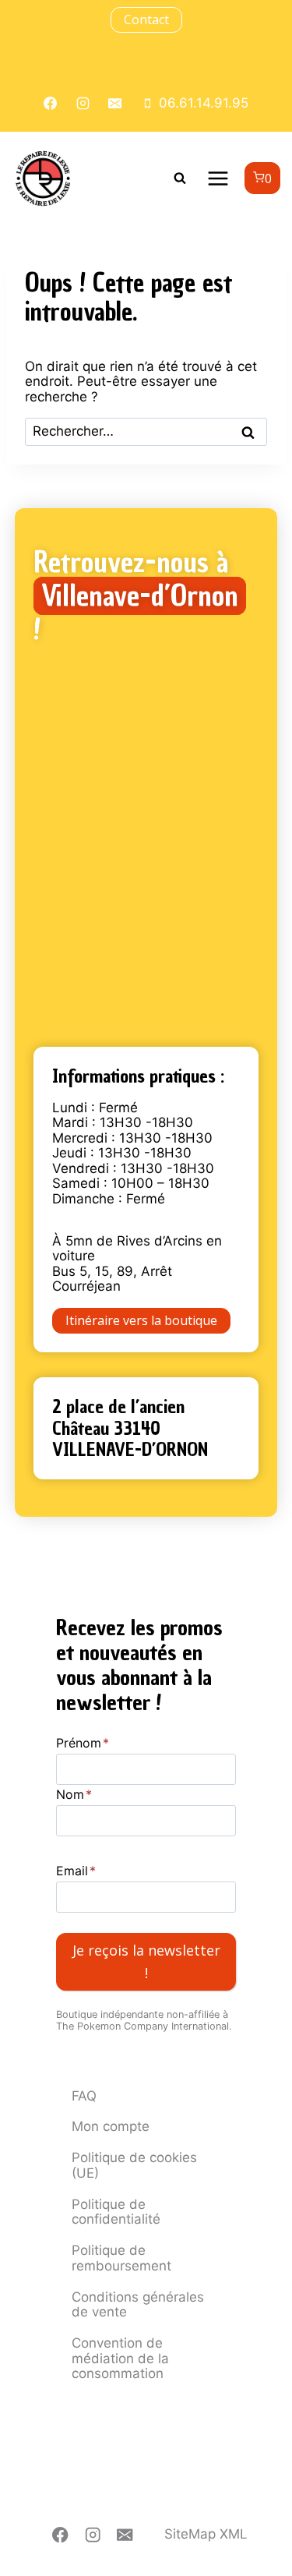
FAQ (84, 2096)
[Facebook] (60, 2535)
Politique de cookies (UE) (134, 2165)
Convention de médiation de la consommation (120, 2358)
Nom (74, 1794)
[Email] (125, 2535)
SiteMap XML (206, 2534)
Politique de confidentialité (116, 2212)
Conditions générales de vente (138, 2305)
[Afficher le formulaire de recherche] (180, 178)
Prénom (83, 1743)
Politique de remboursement (121, 2258)
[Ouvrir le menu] (218, 178)
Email (76, 1871)
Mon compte (111, 2126)
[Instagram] (93, 2535)
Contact (146, 19)
